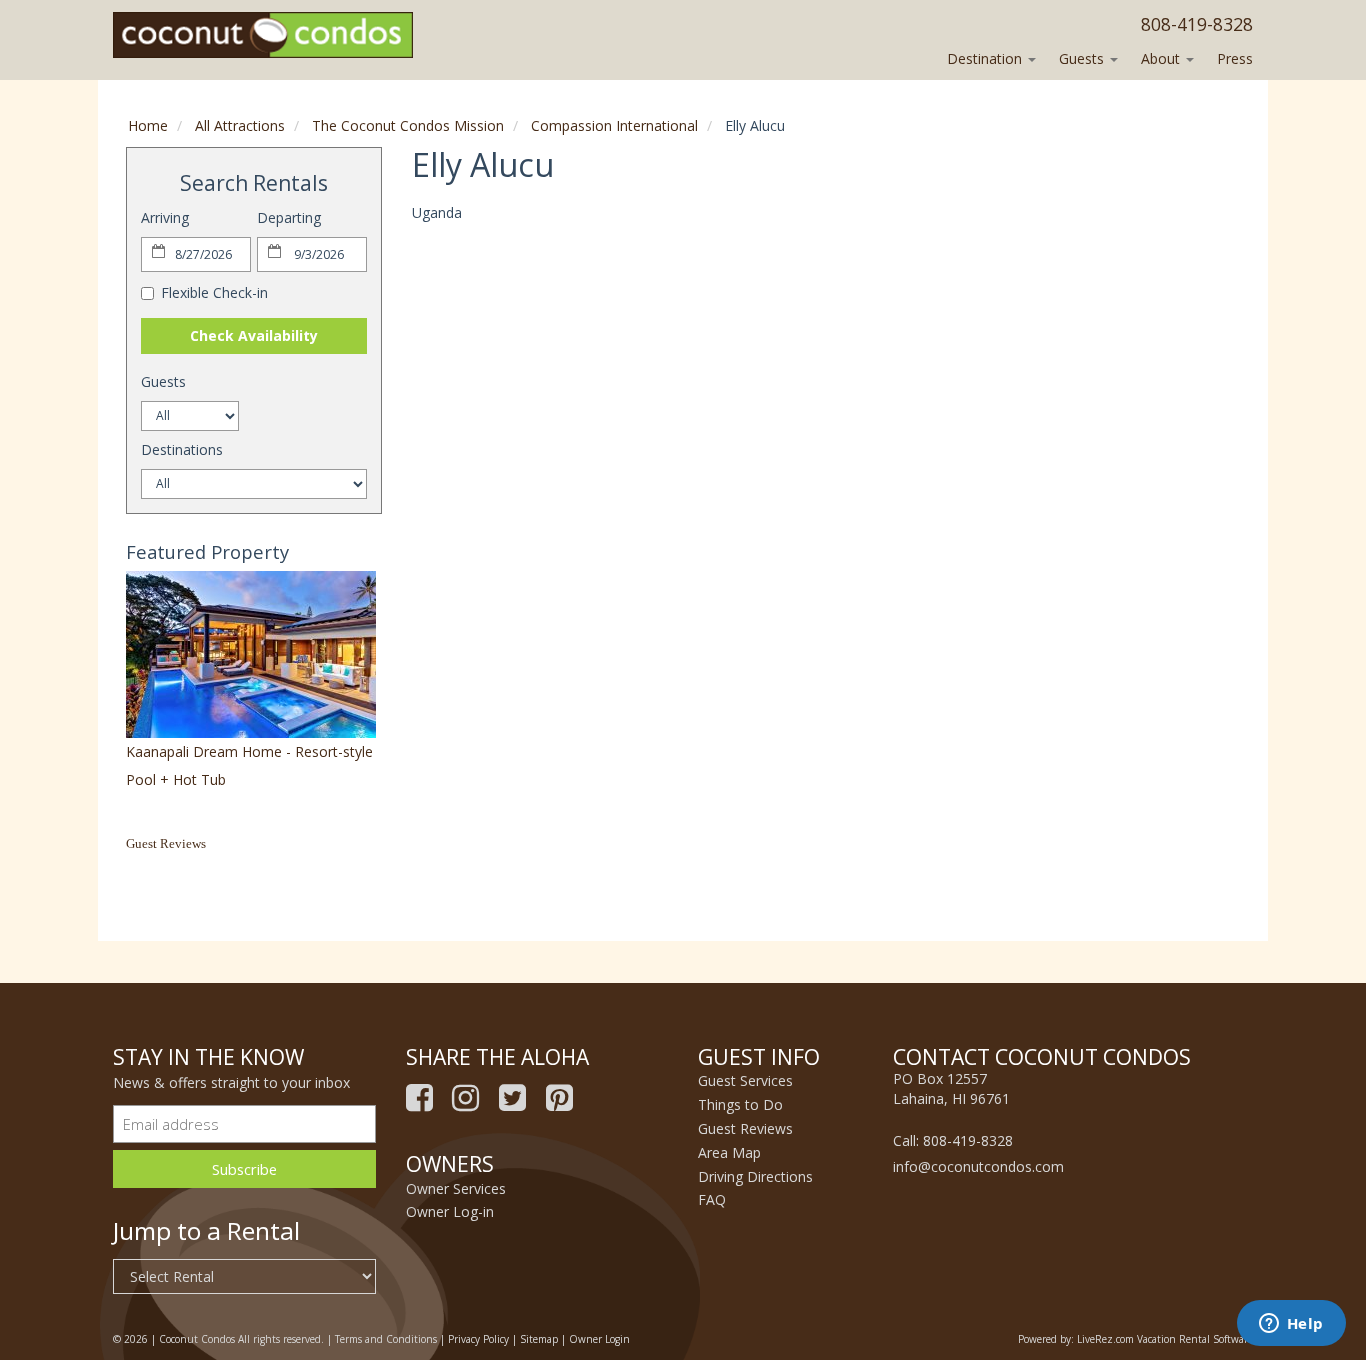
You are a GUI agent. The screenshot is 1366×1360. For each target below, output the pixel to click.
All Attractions (240, 125)
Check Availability (254, 335)
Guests (1083, 58)
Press (1235, 58)
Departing (289, 217)
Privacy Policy (478, 1339)
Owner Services (456, 1188)
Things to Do (740, 1104)
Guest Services (745, 1080)
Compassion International (614, 125)
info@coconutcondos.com (978, 1166)
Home (148, 125)
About (1162, 58)
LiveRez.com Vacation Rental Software (1165, 1339)
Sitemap (539, 1339)
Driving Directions (755, 1176)
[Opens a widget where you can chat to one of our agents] (1291, 1325)
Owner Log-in (450, 1211)
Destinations (182, 449)
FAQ (712, 1199)
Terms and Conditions (386, 1339)
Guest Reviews (166, 843)
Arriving (165, 217)
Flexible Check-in (214, 292)
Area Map (729, 1152)
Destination (986, 58)
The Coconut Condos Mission (408, 125)
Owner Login (599, 1339)
